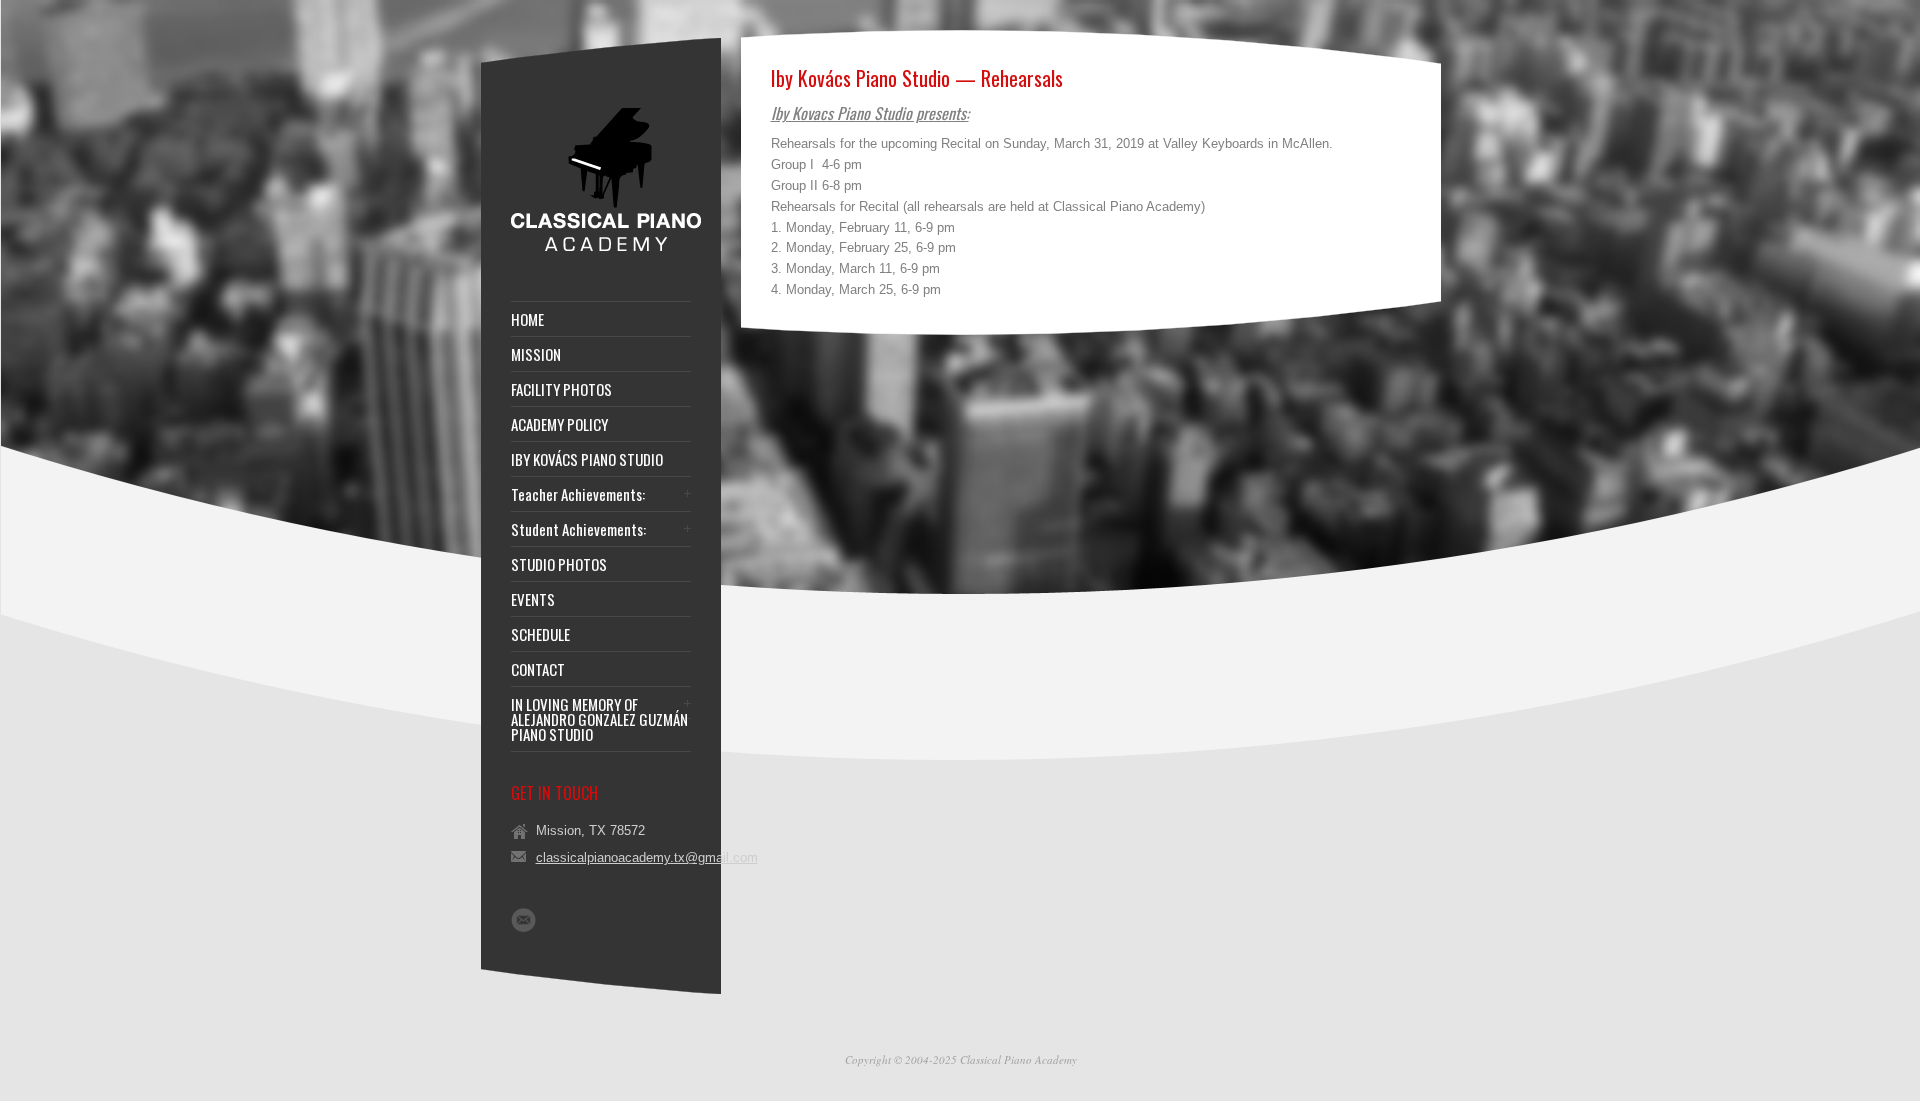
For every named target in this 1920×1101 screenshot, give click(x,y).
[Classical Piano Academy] (606, 249)
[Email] (523, 920)
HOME (527, 319)
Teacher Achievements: (578, 494)
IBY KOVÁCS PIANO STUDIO (587, 459)
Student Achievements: (578, 529)
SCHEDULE (540, 634)
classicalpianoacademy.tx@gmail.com (647, 857)
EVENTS (533, 599)
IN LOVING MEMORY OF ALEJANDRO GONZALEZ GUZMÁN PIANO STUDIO (599, 719)
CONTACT (538, 669)
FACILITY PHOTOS (561, 389)
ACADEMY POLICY (559, 424)
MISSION (536, 354)
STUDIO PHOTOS (559, 564)
